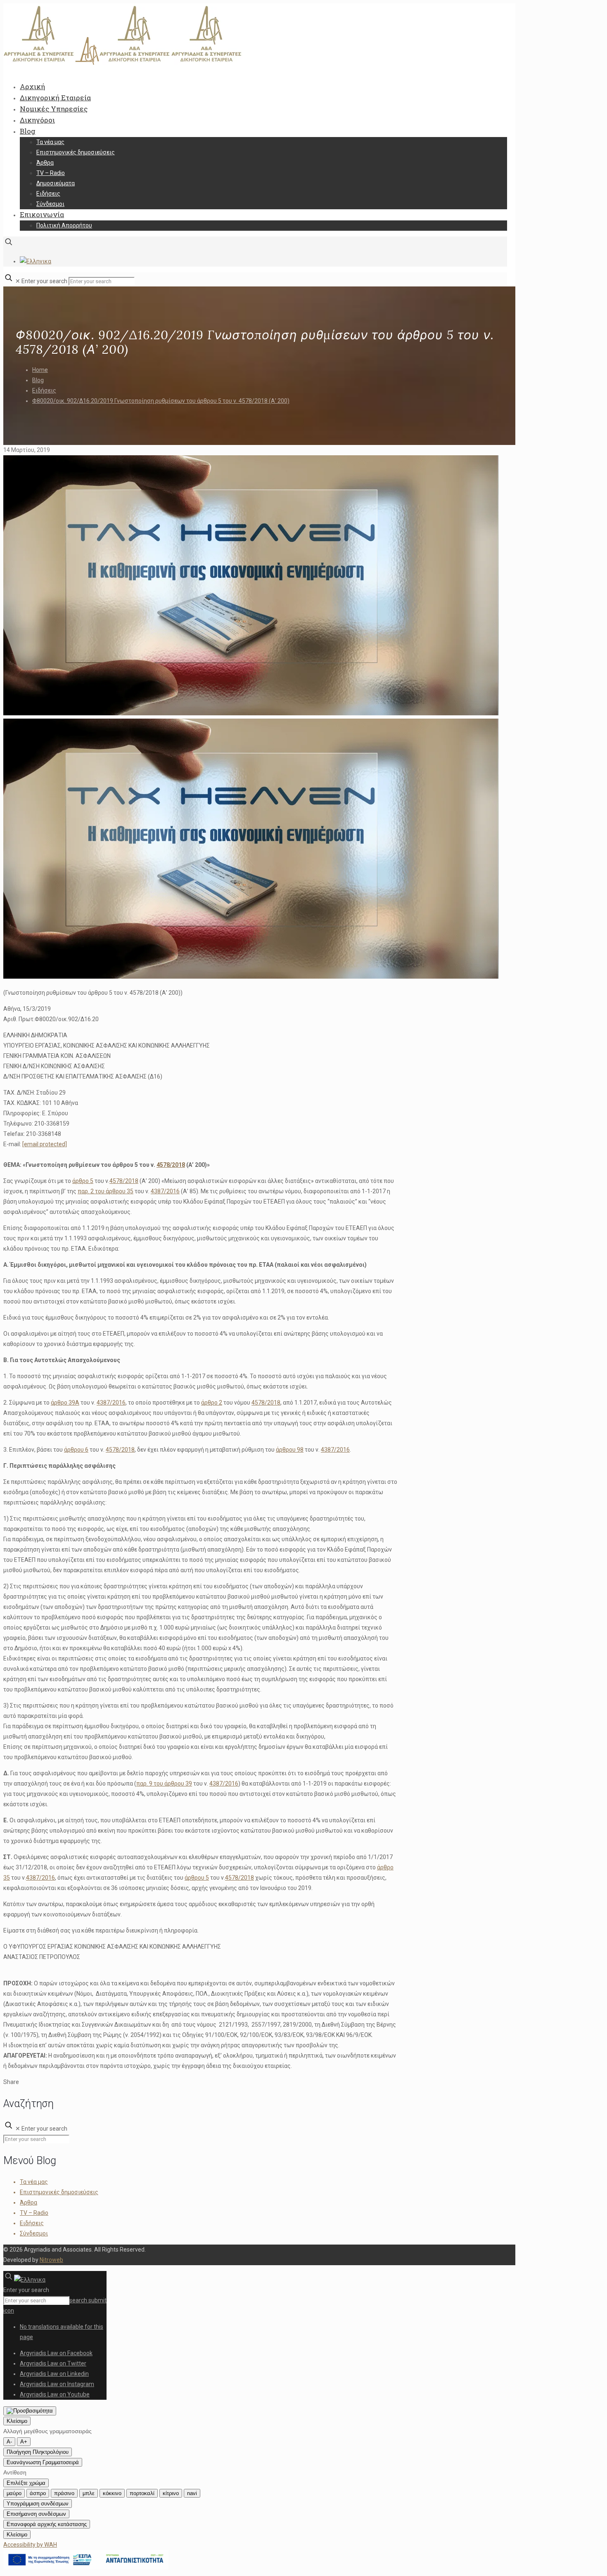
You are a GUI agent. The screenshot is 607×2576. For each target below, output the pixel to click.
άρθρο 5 (83, 1181)
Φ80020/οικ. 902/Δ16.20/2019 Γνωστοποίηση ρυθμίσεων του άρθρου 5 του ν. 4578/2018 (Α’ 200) (161, 401)
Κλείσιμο (17, 2421)
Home (40, 370)
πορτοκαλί (142, 2493)
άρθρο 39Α (65, 1403)
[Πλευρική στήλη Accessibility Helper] (30, 2411)
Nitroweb (51, 2260)
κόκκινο (112, 2493)
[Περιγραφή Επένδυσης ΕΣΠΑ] (86, 2567)
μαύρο (14, 2493)
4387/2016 (165, 1191)
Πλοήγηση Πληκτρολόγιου (38, 2452)
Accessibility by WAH (30, 2545)
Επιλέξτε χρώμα (26, 2483)
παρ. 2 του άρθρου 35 (106, 1191)
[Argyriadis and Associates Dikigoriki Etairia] (123, 63)
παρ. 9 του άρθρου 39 (164, 1784)
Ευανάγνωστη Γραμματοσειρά (43, 2462)
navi (192, 2493)
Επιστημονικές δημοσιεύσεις (59, 2192)
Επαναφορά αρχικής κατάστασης (47, 2524)
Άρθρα (28, 2202)
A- (9, 2442)
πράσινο (64, 2493)
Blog (38, 380)
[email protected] (45, 1144)
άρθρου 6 (76, 1450)
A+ (24, 2442)
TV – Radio (34, 2213)
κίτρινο (171, 2493)
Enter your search (44, 281)
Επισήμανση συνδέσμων (36, 2514)
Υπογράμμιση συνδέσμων (38, 2504)
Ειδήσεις (44, 390)
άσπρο (38, 2493)
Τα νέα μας (34, 2182)
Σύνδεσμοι (34, 2233)
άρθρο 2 (212, 1403)
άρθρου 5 (197, 1878)
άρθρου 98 (290, 1450)
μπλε (89, 2493)
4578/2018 (171, 1165)
